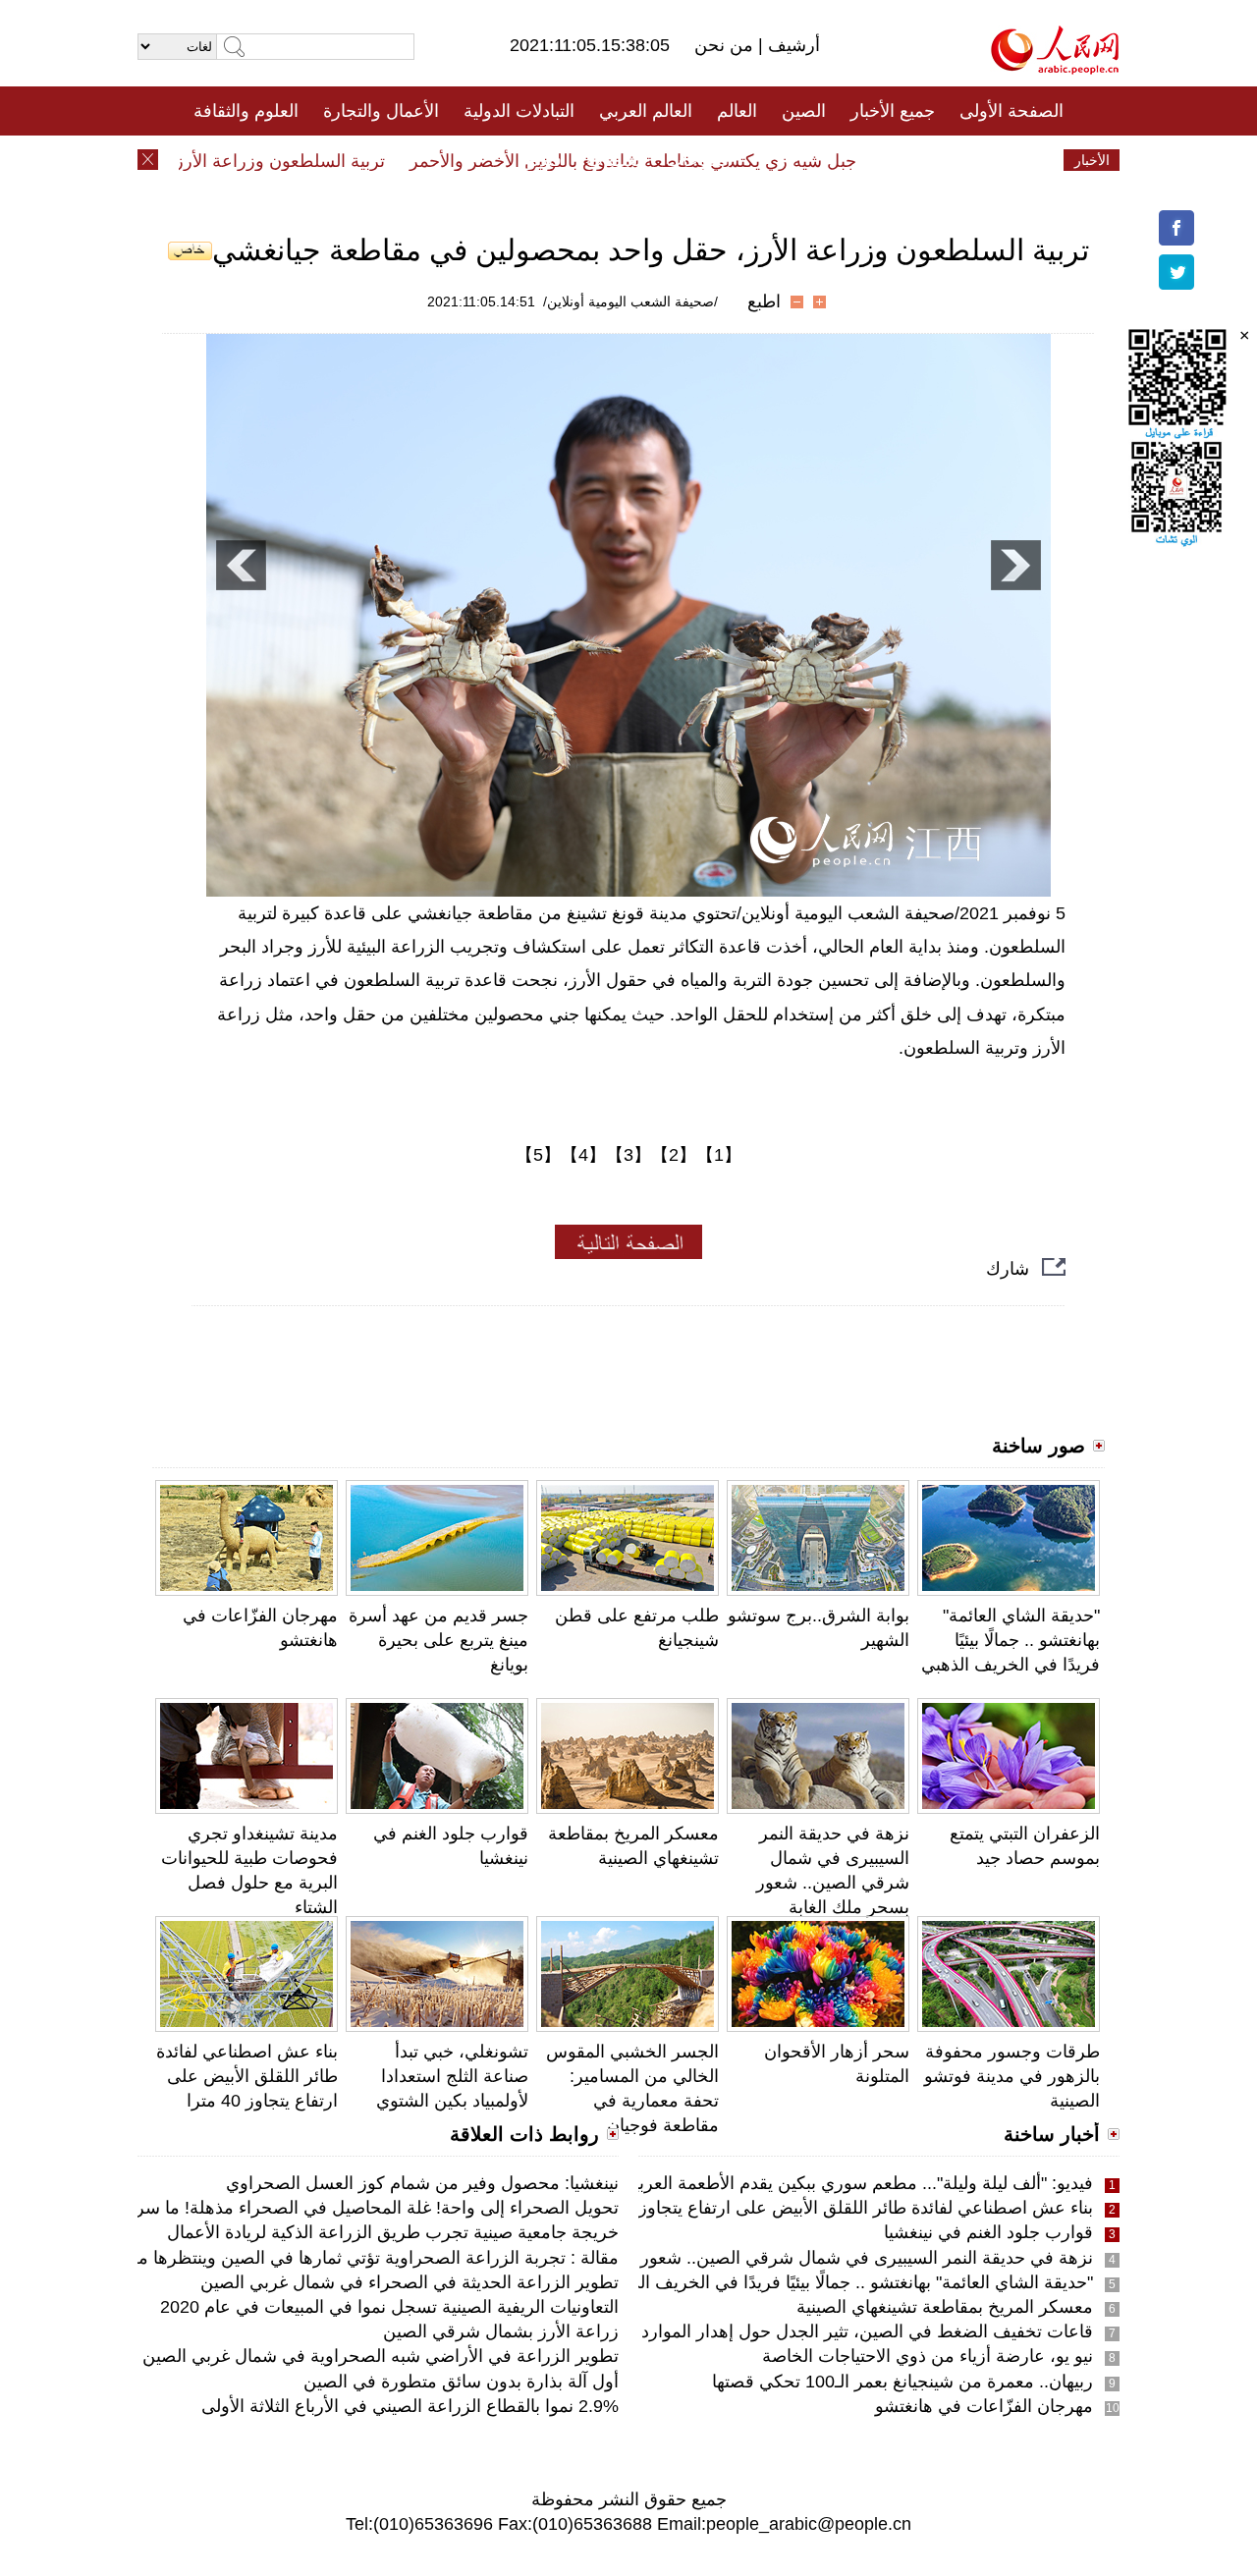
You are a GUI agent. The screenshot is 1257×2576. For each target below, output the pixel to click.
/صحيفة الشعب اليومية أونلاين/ (630, 301)
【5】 (538, 1155)
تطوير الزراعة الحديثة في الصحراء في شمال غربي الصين (410, 2282)
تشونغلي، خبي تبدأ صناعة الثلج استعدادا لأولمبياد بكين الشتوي (452, 2076)
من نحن (726, 45)
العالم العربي (646, 111)
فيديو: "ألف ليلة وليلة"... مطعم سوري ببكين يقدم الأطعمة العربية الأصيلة (831, 2183)
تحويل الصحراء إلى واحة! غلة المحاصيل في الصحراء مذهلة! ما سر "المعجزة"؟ (334, 2208)
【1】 (719, 1155)
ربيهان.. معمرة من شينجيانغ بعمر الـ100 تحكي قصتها (902, 2382)
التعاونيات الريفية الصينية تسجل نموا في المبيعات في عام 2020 (389, 2307)
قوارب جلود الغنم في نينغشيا (988, 2232)
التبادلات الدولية (519, 111)
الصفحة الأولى (1011, 111)
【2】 (674, 1155)
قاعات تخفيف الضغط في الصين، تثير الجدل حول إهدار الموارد (867, 2331)
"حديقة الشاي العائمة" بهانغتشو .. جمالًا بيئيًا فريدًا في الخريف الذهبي (1011, 1640)
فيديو (544, 160)
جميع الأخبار (893, 111)
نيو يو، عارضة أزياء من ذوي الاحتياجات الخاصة (928, 2356)
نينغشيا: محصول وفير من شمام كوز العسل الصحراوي (422, 2183)
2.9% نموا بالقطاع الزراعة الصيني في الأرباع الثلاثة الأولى (410, 2406)
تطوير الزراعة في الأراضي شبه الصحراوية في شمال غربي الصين (381, 2356)
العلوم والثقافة (246, 111)
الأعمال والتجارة (381, 111)
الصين (804, 111)
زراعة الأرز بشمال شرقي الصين (501, 2331)
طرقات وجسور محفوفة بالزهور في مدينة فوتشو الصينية (1012, 2076)
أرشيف (792, 45)
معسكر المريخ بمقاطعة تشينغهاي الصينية (945, 2307)
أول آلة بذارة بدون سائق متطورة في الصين (461, 2382)
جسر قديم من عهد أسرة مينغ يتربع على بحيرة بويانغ (438, 1640)
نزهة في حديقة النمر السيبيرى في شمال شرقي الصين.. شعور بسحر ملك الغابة (804, 2258)
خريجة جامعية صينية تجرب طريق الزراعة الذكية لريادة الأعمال (393, 2232)
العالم (737, 111)
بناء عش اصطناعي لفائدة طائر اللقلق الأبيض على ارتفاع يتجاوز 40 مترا (247, 2076)
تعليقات (614, 160)
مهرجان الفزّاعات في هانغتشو (984, 2406)
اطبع (764, 301)
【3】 (628, 1155)
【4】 (583, 1155)
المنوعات (699, 160)
